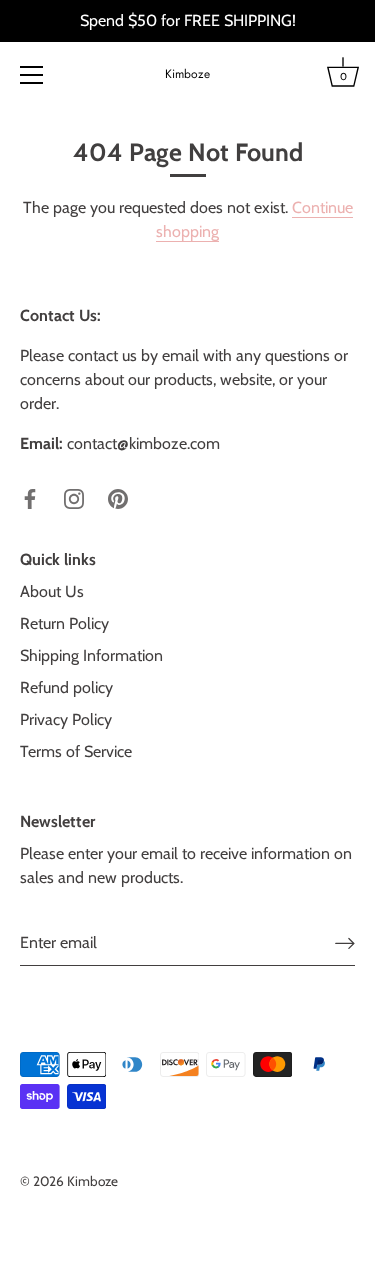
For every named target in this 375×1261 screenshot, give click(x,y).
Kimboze (187, 74)
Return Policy (64, 623)
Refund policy (66, 687)
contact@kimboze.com (143, 443)
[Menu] (32, 75)
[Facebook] (30, 497)
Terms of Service (76, 751)
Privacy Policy (66, 719)
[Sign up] (345, 942)
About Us (52, 591)
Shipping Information (91, 655)
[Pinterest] (118, 497)
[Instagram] (74, 497)
